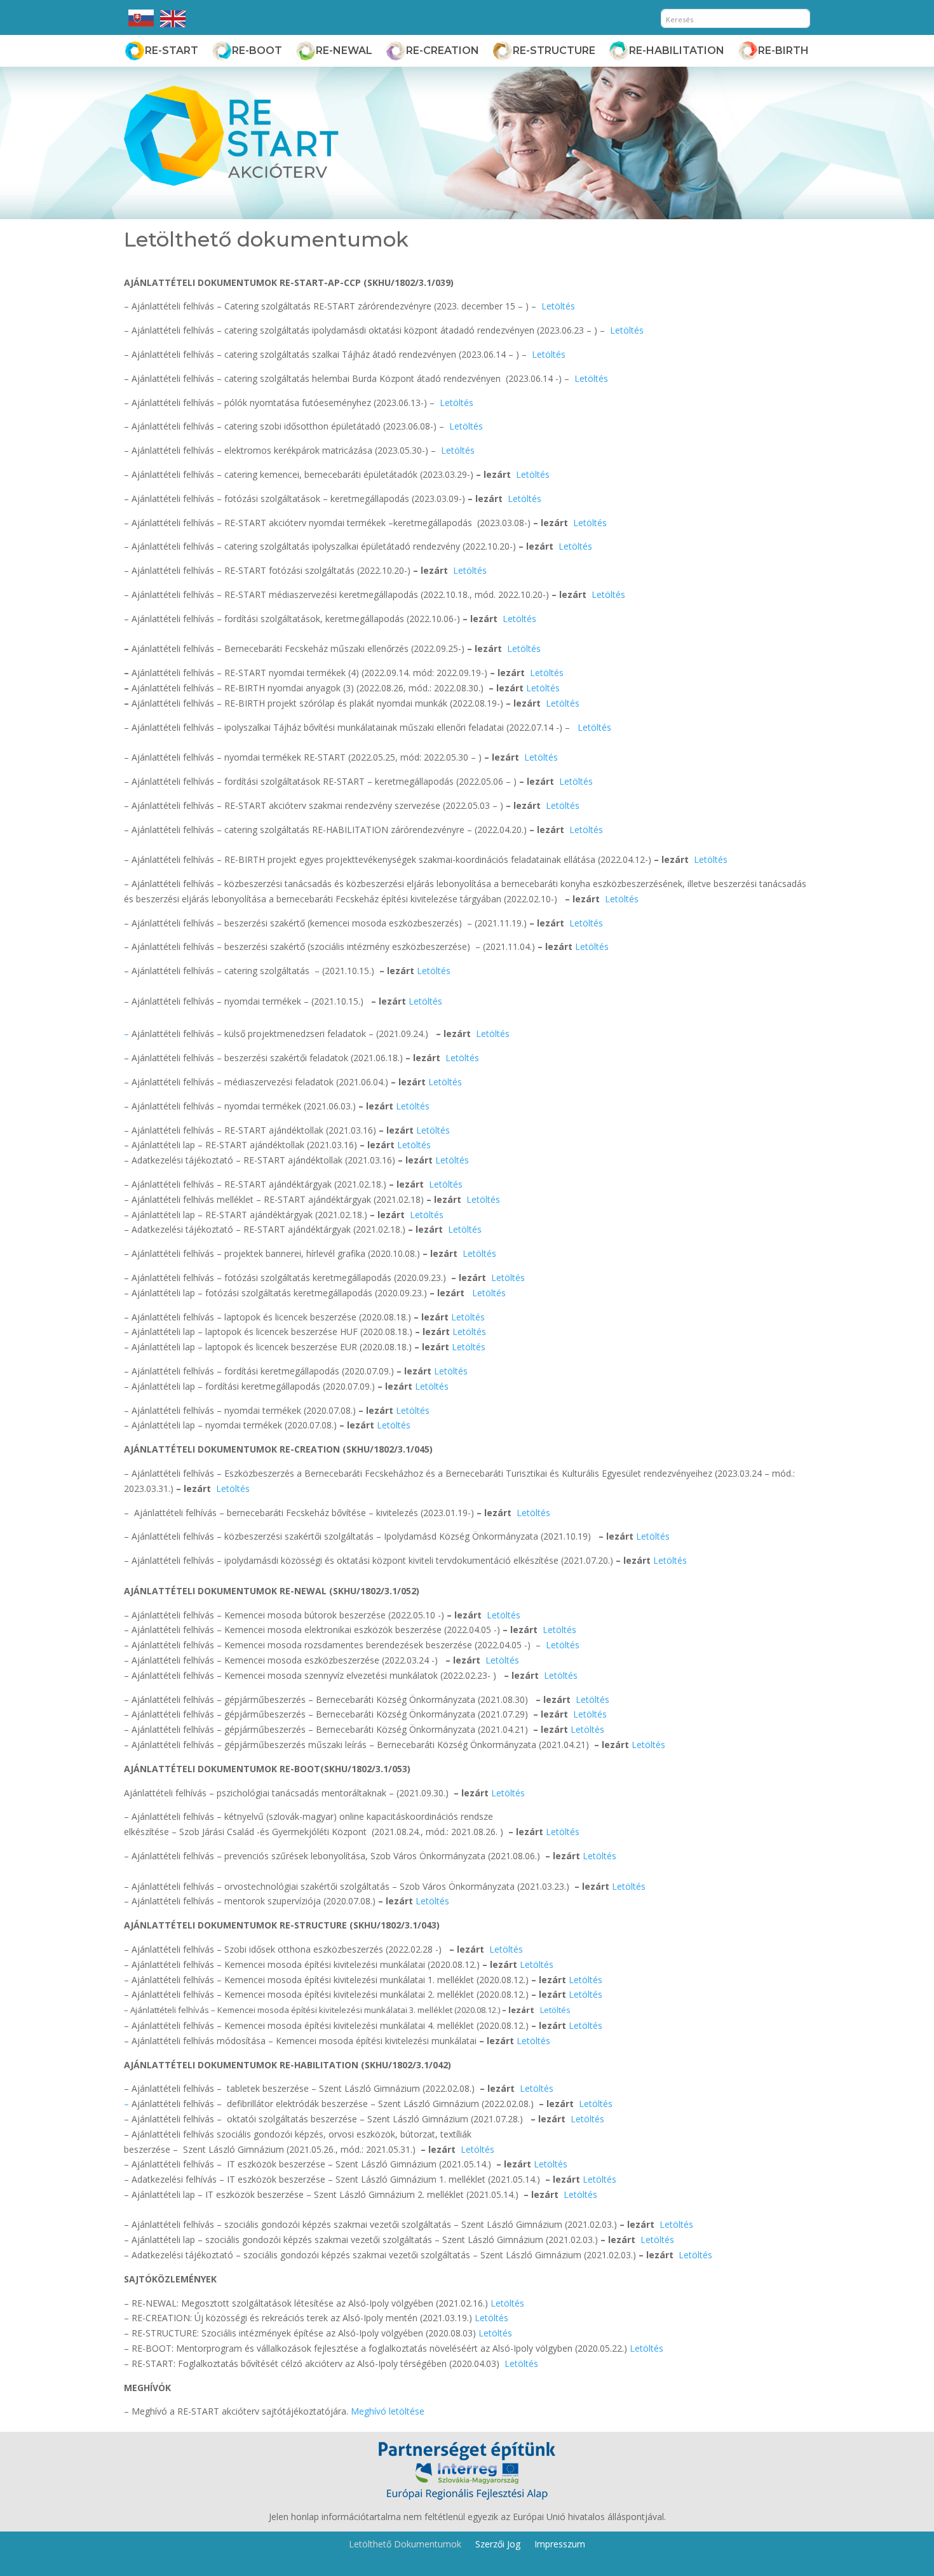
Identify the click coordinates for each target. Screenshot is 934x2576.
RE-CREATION (443, 51)
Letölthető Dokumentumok (405, 2543)
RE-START (172, 51)
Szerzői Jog (498, 2543)
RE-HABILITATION (677, 51)
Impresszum (560, 2543)
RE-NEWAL (344, 51)
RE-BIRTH (783, 51)
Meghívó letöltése (388, 2411)
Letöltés (558, 306)
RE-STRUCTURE (554, 51)
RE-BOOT (257, 51)
